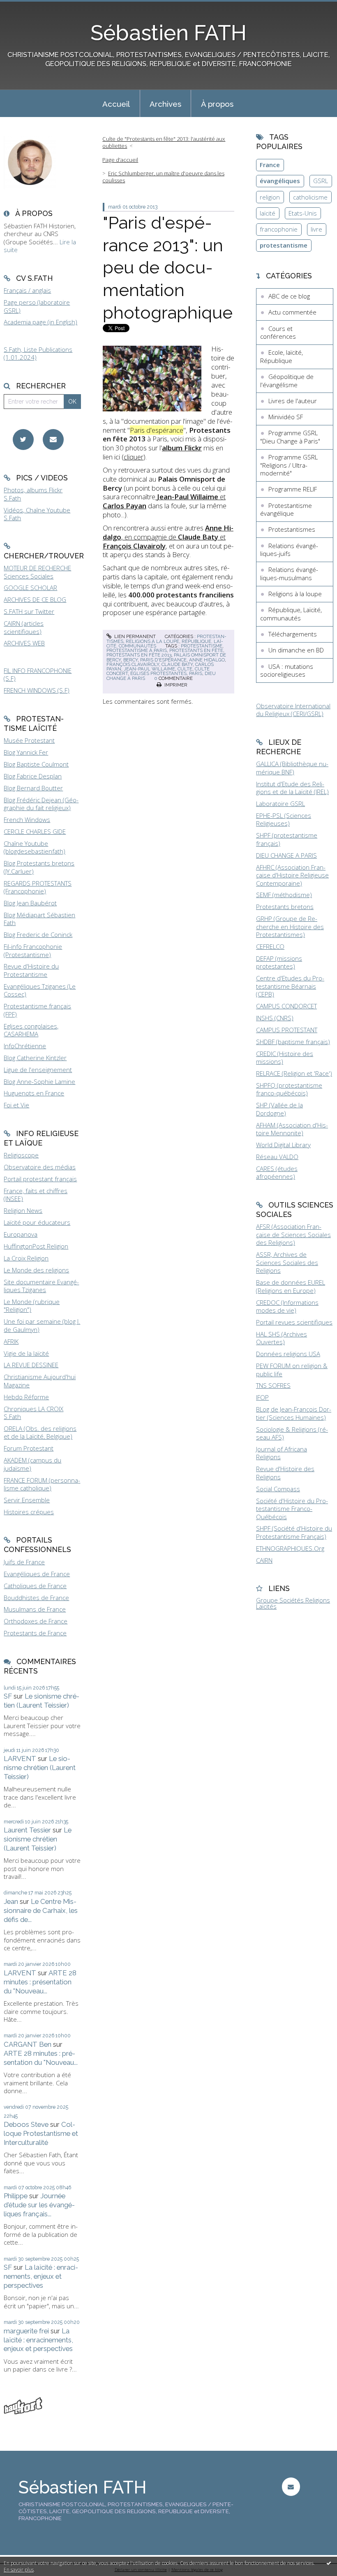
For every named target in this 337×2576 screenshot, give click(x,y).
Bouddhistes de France (36, 1598)
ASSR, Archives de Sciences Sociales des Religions (287, 1262)
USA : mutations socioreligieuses (287, 670)
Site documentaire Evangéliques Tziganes (41, 1286)
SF (8, 1696)
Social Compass (278, 1489)
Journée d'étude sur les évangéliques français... (39, 2205)
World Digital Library (283, 1145)
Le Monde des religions (36, 1270)
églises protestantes (158, 673)
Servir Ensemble (27, 1500)
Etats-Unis (303, 213)
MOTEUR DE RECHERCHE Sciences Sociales (37, 572)
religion (270, 197)
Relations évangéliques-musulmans (289, 574)
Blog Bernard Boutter (33, 788)
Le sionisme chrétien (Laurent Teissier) (42, 1701)
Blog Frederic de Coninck (38, 934)
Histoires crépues (29, 1512)
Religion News (23, 1210)
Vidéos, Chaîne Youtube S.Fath (37, 514)
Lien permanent (134, 636)
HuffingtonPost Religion (36, 1246)
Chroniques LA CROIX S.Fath (33, 1413)
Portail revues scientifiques (294, 1322)
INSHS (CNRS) (275, 1018)
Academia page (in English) (40, 322)
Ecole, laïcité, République (282, 356)
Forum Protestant (29, 1448)
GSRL (321, 181)
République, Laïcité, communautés (291, 614)
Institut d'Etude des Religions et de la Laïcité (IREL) (292, 788)
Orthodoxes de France (36, 1621)
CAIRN (264, 1560)
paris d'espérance (163, 660)
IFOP (262, 1397)
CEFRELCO (270, 946)
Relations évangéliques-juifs (289, 550)
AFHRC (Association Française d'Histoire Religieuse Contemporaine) (292, 875)
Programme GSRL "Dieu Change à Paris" (290, 437)
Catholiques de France (35, 1586)
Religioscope (21, 1155)
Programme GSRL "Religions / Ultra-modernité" (289, 465)
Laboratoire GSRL (280, 804)
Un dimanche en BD (296, 650)
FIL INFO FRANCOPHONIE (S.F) (38, 675)
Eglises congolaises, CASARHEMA (31, 1030)
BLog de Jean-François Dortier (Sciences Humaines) (294, 1413)
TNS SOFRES (273, 1385)
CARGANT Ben (28, 2044)
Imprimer (175, 685)
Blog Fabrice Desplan (33, 776)
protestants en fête (196, 650)
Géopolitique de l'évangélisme (287, 381)
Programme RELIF (293, 489)
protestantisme (202, 646)
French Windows (27, 820)
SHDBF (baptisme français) (293, 1042)
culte (185, 669)
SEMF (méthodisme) (284, 895)
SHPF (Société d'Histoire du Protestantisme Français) (294, 1532)
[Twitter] (23, 440)
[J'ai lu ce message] (329, 2563)
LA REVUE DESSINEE (31, 1365)
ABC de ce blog (289, 296)
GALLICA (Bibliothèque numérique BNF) (292, 768)
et (164, 501)
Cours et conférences (278, 333)
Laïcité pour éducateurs (37, 1222)
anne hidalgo (207, 660)
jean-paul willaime (149, 669)
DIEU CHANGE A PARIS (286, 855)
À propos (217, 104)
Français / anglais (27, 290)
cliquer (134, 457)
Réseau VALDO (277, 1157)
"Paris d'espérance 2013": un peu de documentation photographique (168, 267)
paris (196, 673)
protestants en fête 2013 (139, 655)
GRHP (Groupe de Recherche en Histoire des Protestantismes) (290, 926)
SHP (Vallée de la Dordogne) (279, 1109)
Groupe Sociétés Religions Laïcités (293, 1603)
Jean (11, 1901)
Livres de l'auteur (293, 401)
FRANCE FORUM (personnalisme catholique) (42, 1484)
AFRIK (11, 1341)
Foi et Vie (16, 1105)
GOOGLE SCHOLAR (30, 588)
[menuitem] (116, 103)
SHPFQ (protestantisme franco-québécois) (289, 1089)
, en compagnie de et (168, 537)
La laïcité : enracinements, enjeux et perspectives (41, 2276)
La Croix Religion (26, 1258)
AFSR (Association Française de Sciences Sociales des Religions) (293, 1234)
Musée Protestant (29, 740)
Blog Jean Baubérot (30, 903)
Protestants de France (35, 1633)
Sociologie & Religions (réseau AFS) (292, 1433)
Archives (165, 104)
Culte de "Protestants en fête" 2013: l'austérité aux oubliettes (164, 142)
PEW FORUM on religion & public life (292, 1370)
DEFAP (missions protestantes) (279, 962)
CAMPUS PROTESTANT (287, 1030)
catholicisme (310, 197)
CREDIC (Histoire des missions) (285, 1058)
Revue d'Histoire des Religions (285, 1473)
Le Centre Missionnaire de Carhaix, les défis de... (41, 1910)
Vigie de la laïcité (26, 1353)
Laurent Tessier (27, 1830)
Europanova (21, 1234)
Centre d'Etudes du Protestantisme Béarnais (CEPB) (290, 986)
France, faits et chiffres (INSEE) (36, 1195)
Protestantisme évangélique (286, 510)
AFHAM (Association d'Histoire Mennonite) (292, 1129)
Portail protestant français (40, 1179)
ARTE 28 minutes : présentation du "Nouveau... (40, 1982)
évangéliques (280, 181)
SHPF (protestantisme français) (287, 839)
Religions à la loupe (152, 641)
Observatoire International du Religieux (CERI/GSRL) (293, 710)
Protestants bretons (285, 907)
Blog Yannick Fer (26, 752)
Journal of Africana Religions (282, 1453)
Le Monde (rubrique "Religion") (32, 1306)
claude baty (177, 664)
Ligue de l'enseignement (38, 1070)
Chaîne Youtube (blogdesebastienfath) (35, 847)
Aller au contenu (27, 7)
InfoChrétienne (25, 1046)
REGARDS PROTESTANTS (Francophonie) (38, 887)
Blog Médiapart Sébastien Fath (39, 919)
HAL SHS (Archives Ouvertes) (282, 1338)
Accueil (116, 104)
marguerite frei (26, 2331)
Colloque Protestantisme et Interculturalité (41, 2133)
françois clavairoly (133, 664)
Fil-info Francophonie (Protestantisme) (33, 951)
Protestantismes (292, 529)
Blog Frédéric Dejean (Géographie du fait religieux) (41, 804)
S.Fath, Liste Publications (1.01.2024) (38, 354)
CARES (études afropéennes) (277, 1173)
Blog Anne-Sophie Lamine (39, 1081)
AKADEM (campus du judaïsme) (32, 1464)
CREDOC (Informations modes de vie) (287, 1306)
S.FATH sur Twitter (29, 611)
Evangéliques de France (37, 1574)
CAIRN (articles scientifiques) (24, 627)
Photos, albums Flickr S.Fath (33, 494)
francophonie (279, 229)
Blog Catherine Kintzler (35, 1058)
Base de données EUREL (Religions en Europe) (291, 1286)
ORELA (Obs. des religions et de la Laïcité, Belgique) (40, 1433)
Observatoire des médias (40, 1167)
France (270, 165)
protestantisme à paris (137, 650)
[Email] (53, 440)
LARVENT (20, 1759)
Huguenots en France (34, 1093)
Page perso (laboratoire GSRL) (37, 306)
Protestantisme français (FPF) (37, 1010)
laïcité (268, 213)
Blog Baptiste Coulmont (36, 764)
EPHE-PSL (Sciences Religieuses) (284, 820)
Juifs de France (24, 1562)
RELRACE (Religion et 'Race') (294, 1073)
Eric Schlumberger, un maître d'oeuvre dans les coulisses (163, 177)
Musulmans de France (35, 1609)
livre (316, 229)
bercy (130, 660)
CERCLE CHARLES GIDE (35, 831)
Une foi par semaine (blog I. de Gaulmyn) (42, 1325)
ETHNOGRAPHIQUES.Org (290, 1548)
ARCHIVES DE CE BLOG (35, 599)
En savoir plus (19, 2570)
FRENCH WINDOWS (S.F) (37, 690)
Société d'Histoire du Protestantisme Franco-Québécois (292, 1509)
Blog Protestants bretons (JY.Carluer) (39, 867)
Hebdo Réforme (26, 1397)
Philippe (16, 2196)
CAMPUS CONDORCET (286, 1006)
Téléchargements (293, 634)
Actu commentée (292, 312)
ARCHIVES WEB (24, 643)
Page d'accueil (120, 160)
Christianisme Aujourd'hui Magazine (40, 1381)
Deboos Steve (26, 2124)
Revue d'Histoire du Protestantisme (31, 970)
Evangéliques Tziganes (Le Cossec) (40, 990)
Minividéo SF (286, 417)
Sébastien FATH (168, 33)
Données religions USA (288, 1354)
